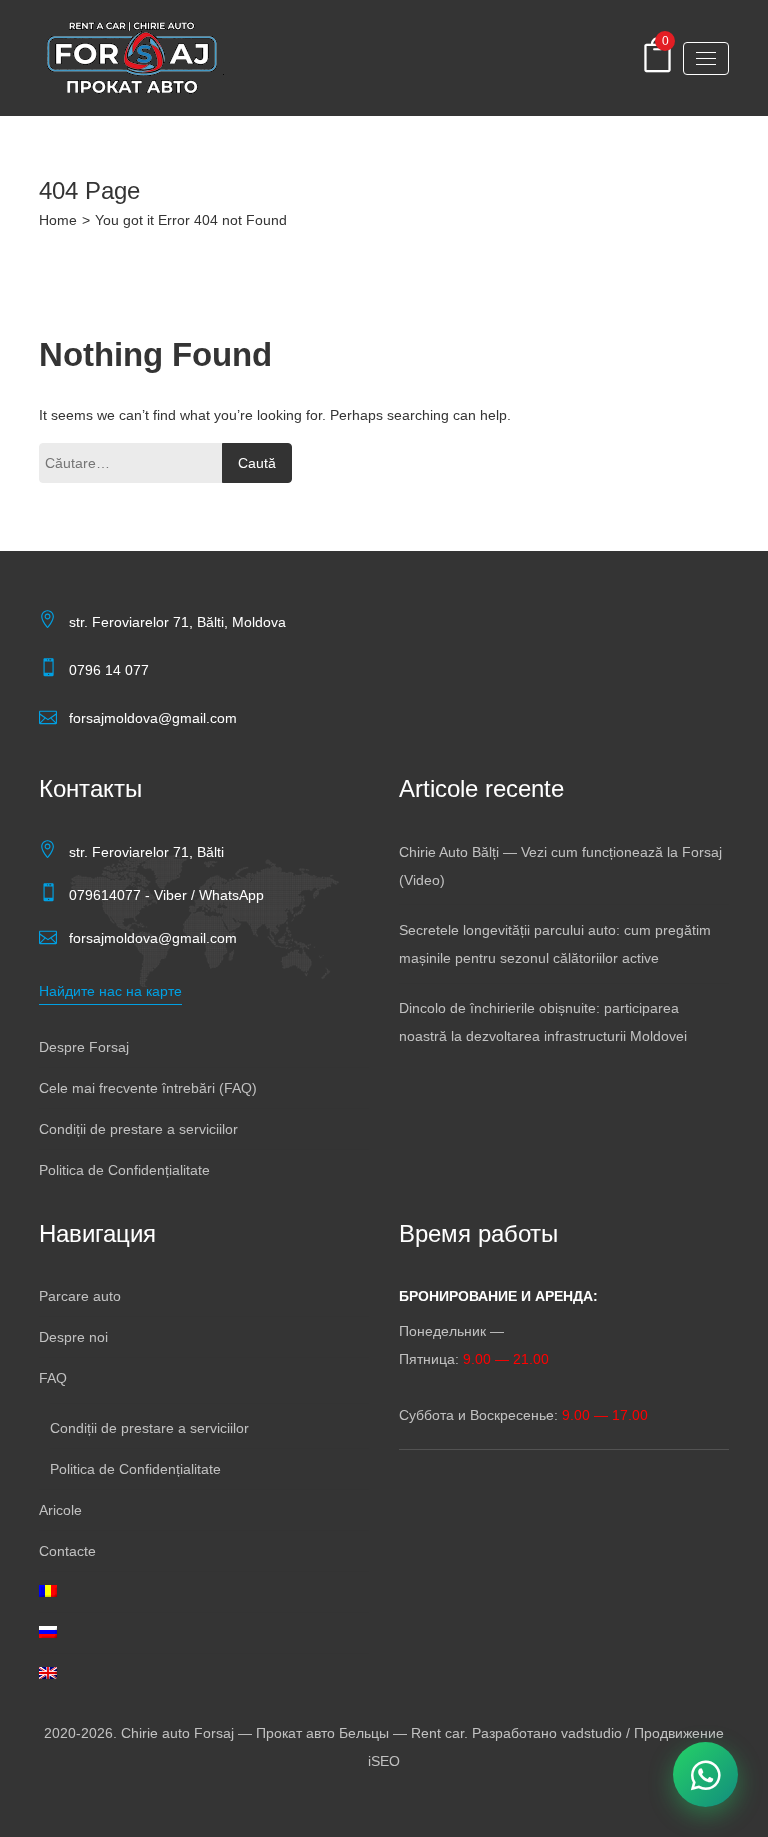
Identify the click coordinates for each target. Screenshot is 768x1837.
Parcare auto (80, 1296)
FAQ (53, 1378)
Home (58, 220)
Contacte (67, 1551)
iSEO (384, 1761)
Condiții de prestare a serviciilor (138, 1129)
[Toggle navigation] (706, 58)
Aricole (60, 1510)
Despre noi (73, 1337)
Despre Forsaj (84, 1047)
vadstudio (591, 1733)
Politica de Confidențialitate (124, 1170)
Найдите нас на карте (110, 991)
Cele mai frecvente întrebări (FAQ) (148, 1088)
